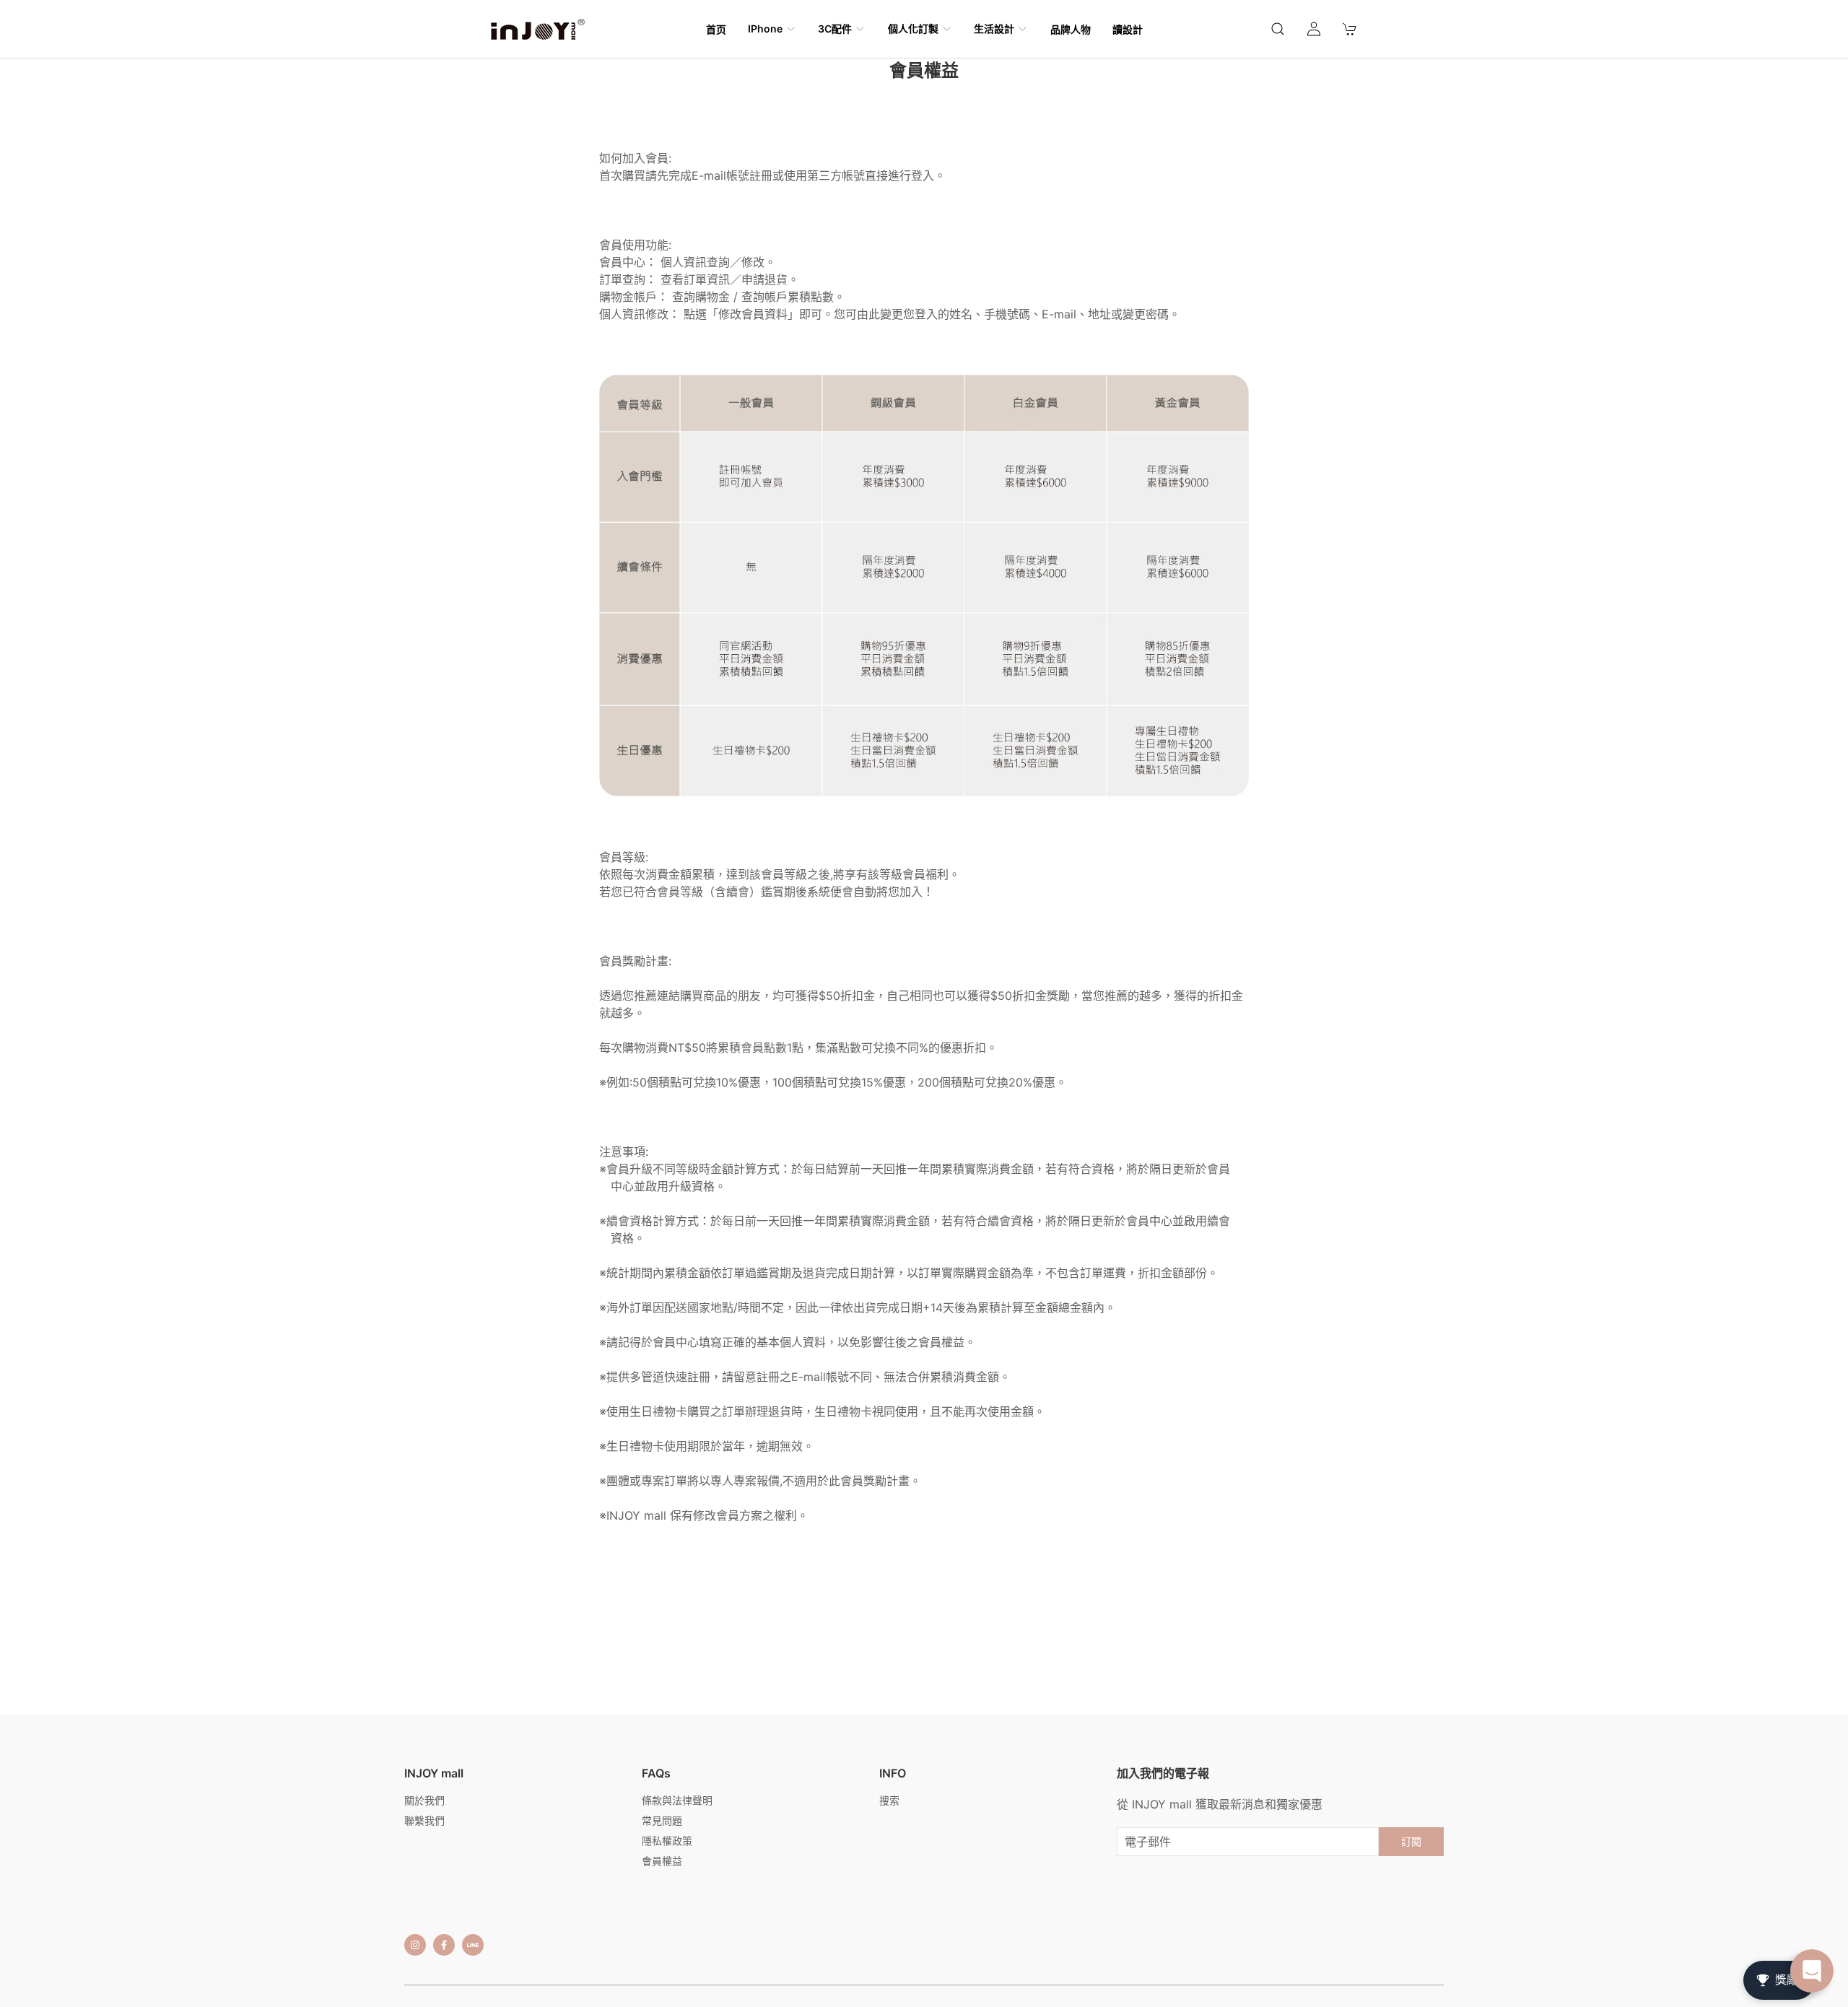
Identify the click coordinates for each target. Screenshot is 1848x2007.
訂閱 (1411, 1841)
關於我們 (424, 1800)
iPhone (765, 29)
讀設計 (1128, 29)
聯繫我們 (424, 1820)
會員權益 (662, 1861)
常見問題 (662, 1820)
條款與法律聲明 (677, 1800)
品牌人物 (1071, 29)
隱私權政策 (667, 1841)
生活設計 (994, 29)
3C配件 (835, 29)
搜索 (889, 1800)
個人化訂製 (913, 29)
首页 (716, 29)
